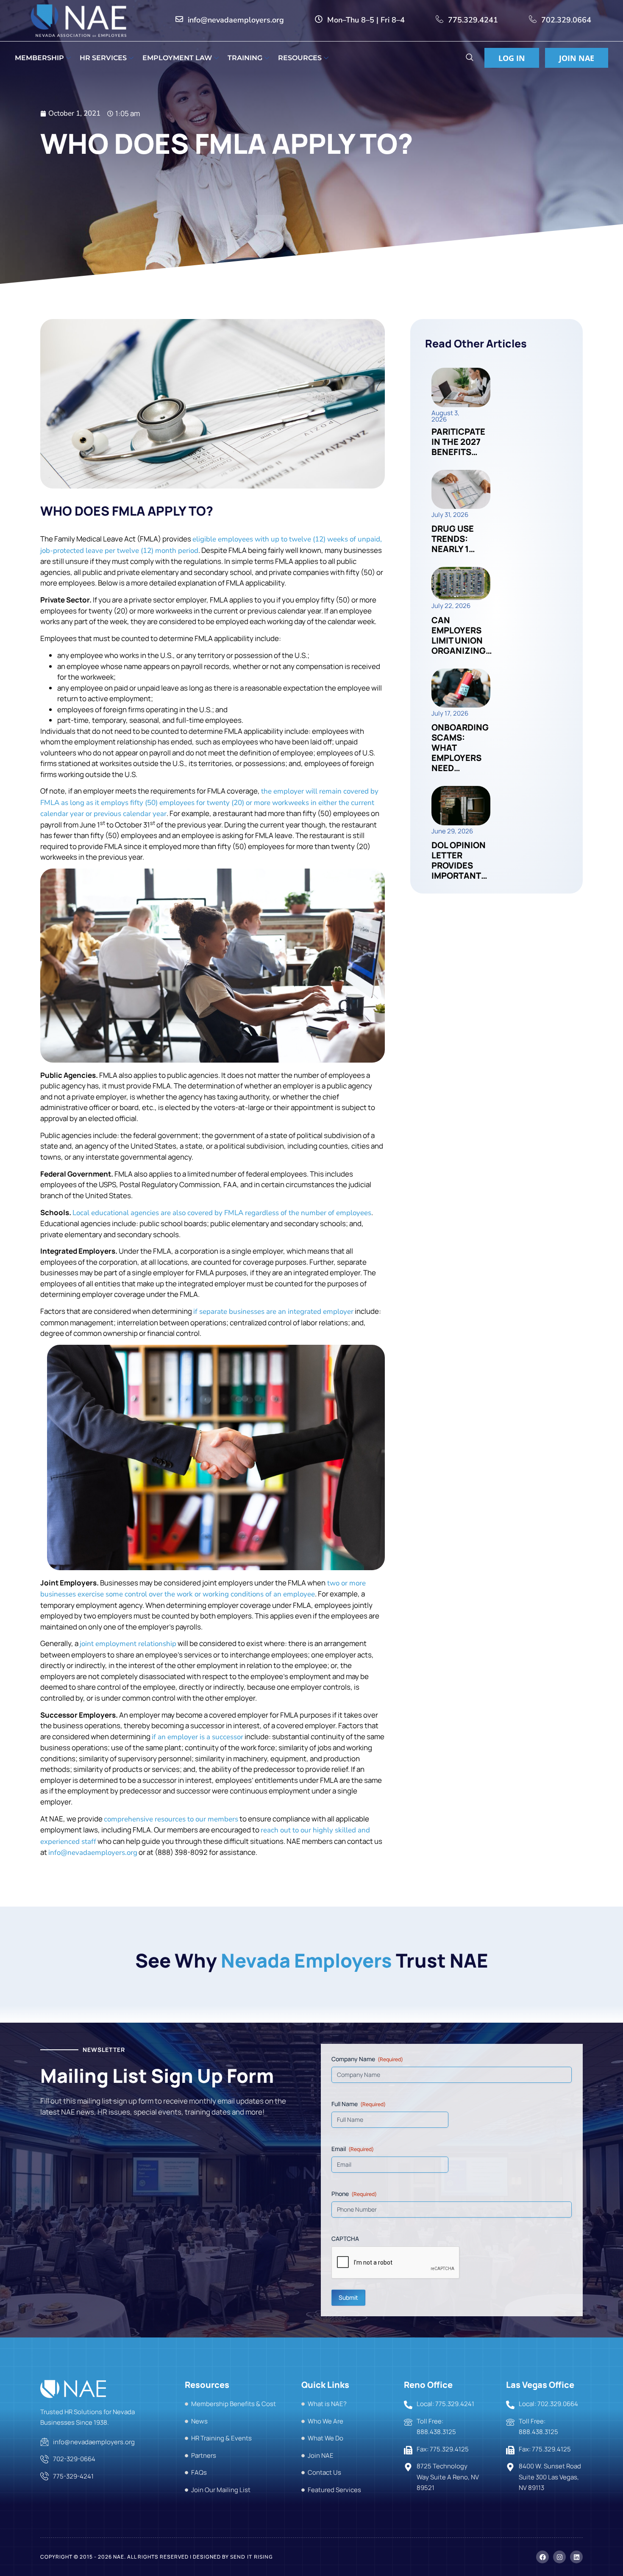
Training (245, 58)
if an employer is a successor (197, 1737)
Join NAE (577, 58)
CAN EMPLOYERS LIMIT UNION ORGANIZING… (462, 635)
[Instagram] (559, 2557)
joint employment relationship (128, 1644)
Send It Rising (252, 2557)
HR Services (103, 58)
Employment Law (177, 58)
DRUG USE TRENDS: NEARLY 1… (453, 539)
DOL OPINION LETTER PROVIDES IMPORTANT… (459, 860)
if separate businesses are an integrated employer (273, 1312)
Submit (348, 2297)
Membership (39, 58)
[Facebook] (542, 2557)
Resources (300, 58)
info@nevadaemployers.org (93, 1853)
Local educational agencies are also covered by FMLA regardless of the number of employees (222, 1213)
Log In (512, 58)
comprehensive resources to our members (171, 1819)
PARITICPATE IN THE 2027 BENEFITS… (458, 442)
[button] (469, 58)
